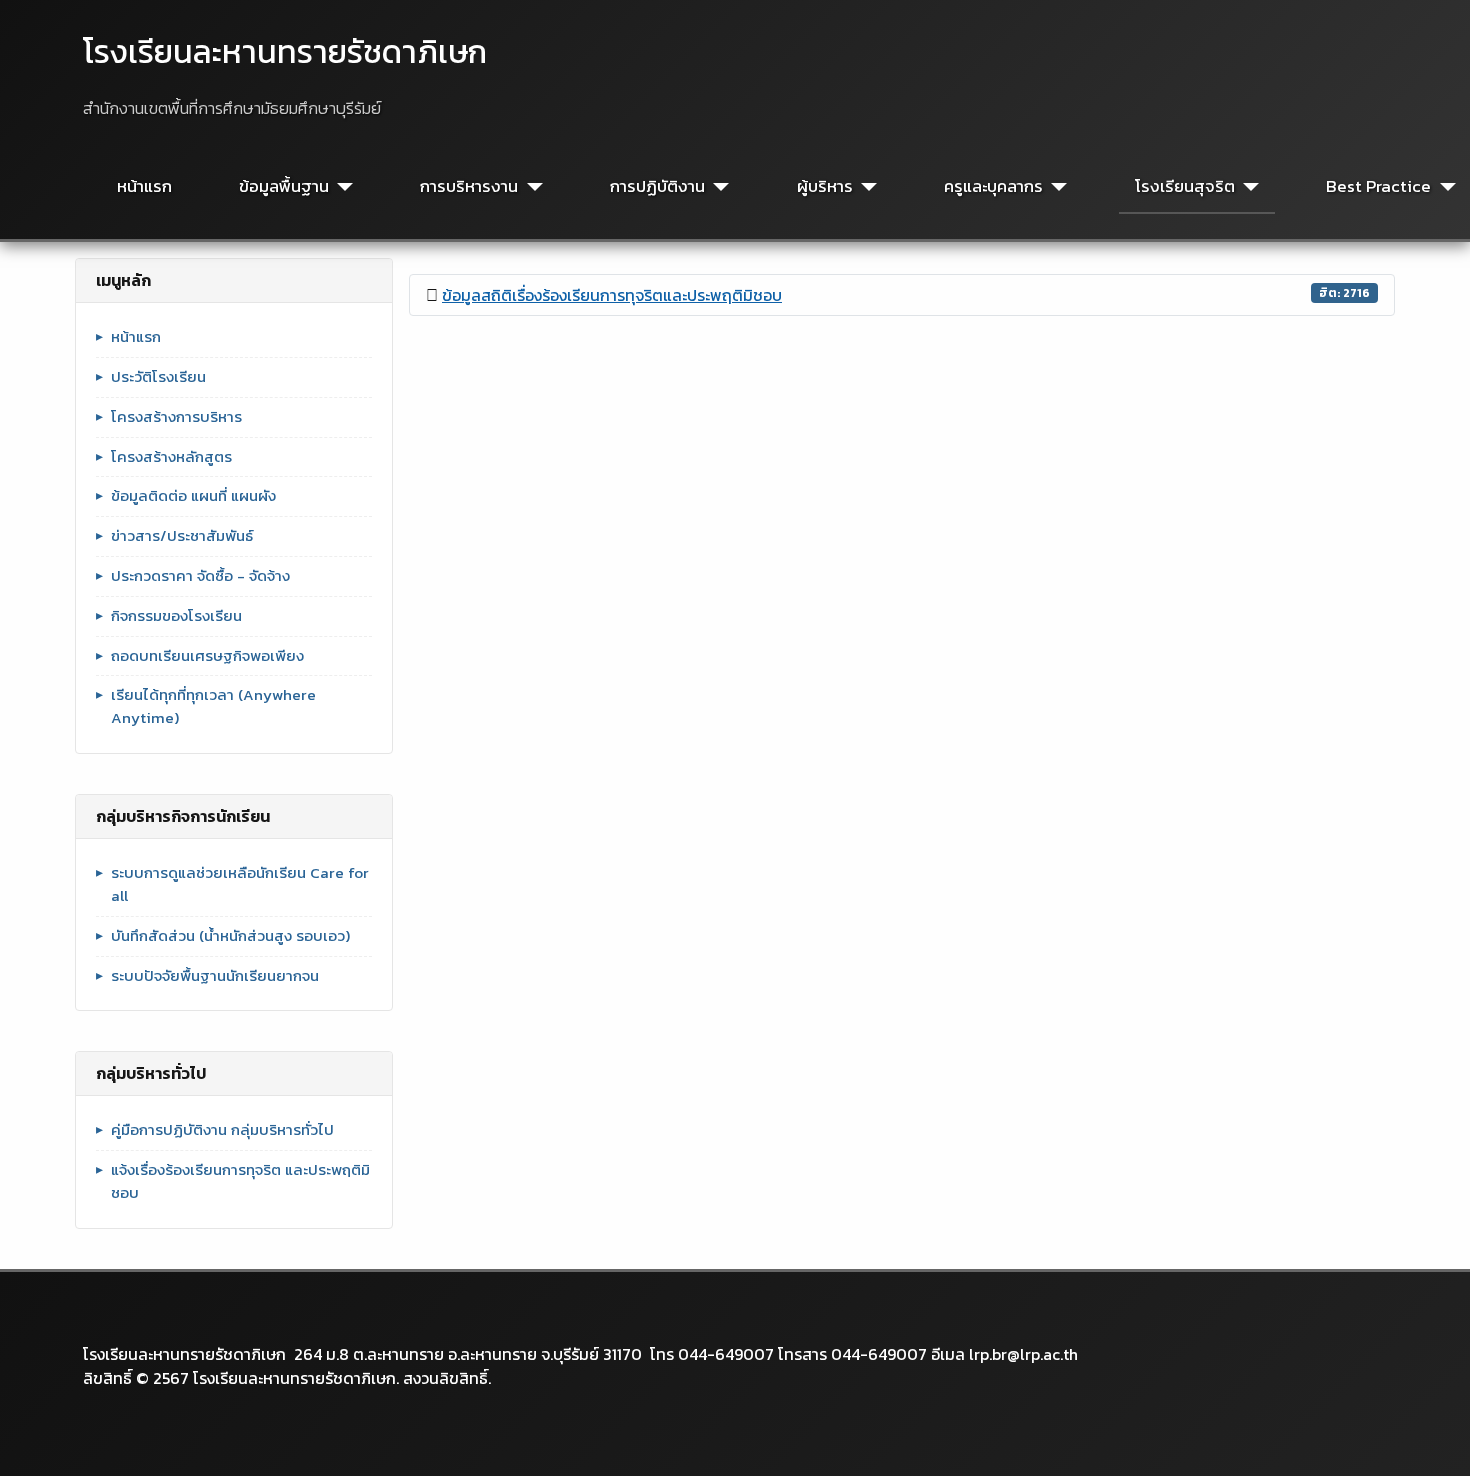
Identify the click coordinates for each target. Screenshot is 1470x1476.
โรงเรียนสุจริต (1185, 186)
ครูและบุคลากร (993, 186)
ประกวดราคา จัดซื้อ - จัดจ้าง (200, 576)
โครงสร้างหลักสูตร (171, 457)
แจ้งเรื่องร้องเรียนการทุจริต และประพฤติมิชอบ (240, 1181)
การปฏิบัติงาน (657, 186)
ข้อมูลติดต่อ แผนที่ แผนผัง (193, 496)
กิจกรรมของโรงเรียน (176, 616)
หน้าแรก (144, 186)
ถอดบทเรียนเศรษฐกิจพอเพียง (207, 656)
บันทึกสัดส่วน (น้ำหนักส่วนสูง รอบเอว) (230, 936)
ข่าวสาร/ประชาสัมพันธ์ (182, 536)
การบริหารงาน (469, 186)
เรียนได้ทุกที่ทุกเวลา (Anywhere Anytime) (213, 706)
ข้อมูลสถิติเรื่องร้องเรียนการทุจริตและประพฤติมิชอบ (612, 295)
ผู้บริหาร (825, 186)
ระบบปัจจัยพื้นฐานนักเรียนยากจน (215, 976)
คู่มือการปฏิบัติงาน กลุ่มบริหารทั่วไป (222, 1130)
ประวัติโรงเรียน (158, 377)
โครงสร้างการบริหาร (176, 417)
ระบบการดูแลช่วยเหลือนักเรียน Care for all (240, 884)
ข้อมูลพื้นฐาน (284, 186)
